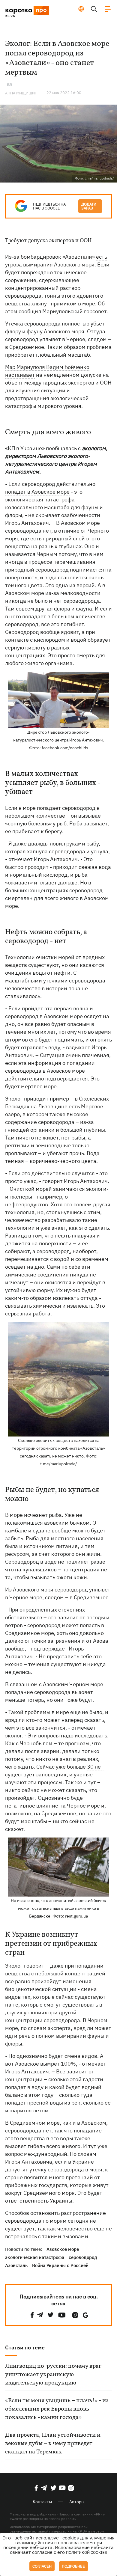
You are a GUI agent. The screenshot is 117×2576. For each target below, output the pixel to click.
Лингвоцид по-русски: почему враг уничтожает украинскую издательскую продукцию (53, 2375)
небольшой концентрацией (70, 1973)
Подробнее (73, 2566)
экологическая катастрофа (35, 2257)
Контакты (42, 2502)
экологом (94, 448)
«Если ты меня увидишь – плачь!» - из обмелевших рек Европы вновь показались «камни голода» (57, 2409)
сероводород (83, 2257)
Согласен (42, 2566)
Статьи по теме (25, 2347)
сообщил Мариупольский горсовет (63, 311)
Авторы (77, 2502)
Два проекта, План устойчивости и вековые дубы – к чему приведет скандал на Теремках (53, 2444)
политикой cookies (87, 2552)
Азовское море (63, 2249)
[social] (32, 2315)
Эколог (14, 1099)
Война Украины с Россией (60, 2265)
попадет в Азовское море (37, 492)
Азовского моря (33, 1590)
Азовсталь (16, 2265)
